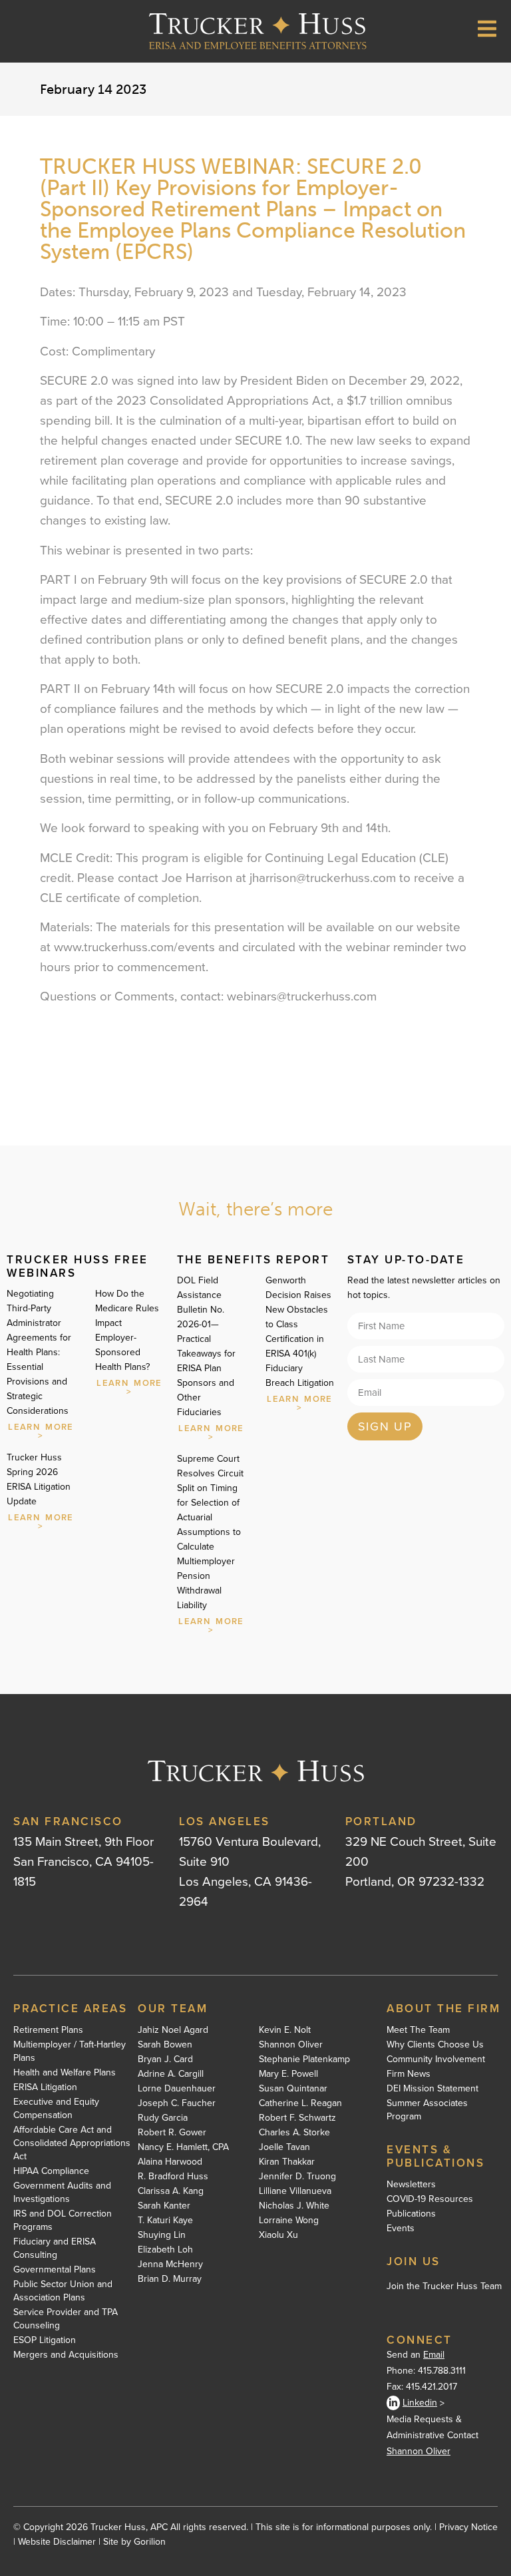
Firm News (409, 2074)
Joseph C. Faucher (177, 2103)
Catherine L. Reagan (300, 2103)
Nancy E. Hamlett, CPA (183, 2147)
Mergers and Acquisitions (66, 2355)
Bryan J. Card (165, 2059)
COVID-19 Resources (430, 2199)
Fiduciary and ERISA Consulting (55, 2249)
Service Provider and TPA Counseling (66, 2319)
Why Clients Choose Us (435, 2045)
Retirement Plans (48, 2030)
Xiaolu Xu (278, 2235)
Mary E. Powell (288, 2074)
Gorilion (150, 2542)
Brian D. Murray (170, 2279)
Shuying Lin (162, 2235)
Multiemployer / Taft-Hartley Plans (70, 2051)
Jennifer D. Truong (297, 2177)
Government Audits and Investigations (62, 2193)
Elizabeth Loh (165, 2250)
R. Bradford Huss (173, 2177)
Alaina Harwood (170, 2162)
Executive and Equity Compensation (56, 2109)
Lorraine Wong (289, 2221)
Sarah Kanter (164, 2206)
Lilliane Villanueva (295, 2191)
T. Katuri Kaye (165, 2221)
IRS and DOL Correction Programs (63, 2221)
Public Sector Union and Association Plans (63, 2291)
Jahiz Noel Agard (173, 2030)
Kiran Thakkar (287, 2162)
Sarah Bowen (165, 2045)
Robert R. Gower (172, 2133)
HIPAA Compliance (51, 2171)
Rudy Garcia (163, 2118)
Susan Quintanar (293, 2089)
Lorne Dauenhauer (177, 2089)
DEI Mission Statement (432, 2089)
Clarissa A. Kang (171, 2191)
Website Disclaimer (57, 2542)
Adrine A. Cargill (171, 2074)
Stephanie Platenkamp (304, 2059)
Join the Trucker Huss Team (444, 2286)
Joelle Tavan (284, 2147)
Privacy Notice (468, 2527)
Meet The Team (418, 2030)
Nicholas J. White (294, 2206)
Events (401, 2229)
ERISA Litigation (45, 2087)
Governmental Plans (55, 2270)
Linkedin (420, 2403)
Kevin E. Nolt (285, 2030)
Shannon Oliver (291, 2045)
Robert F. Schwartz (297, 2118)
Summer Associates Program (427, 2110)
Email (434, 2355)
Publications (411, 2214)
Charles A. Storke (294, 2133)
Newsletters (411, 2185)
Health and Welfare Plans (65, 2073)
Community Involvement (436, 2059)
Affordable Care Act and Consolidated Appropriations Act (72, 2143)
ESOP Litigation (45, 2340)
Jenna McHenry (170, 2264)
